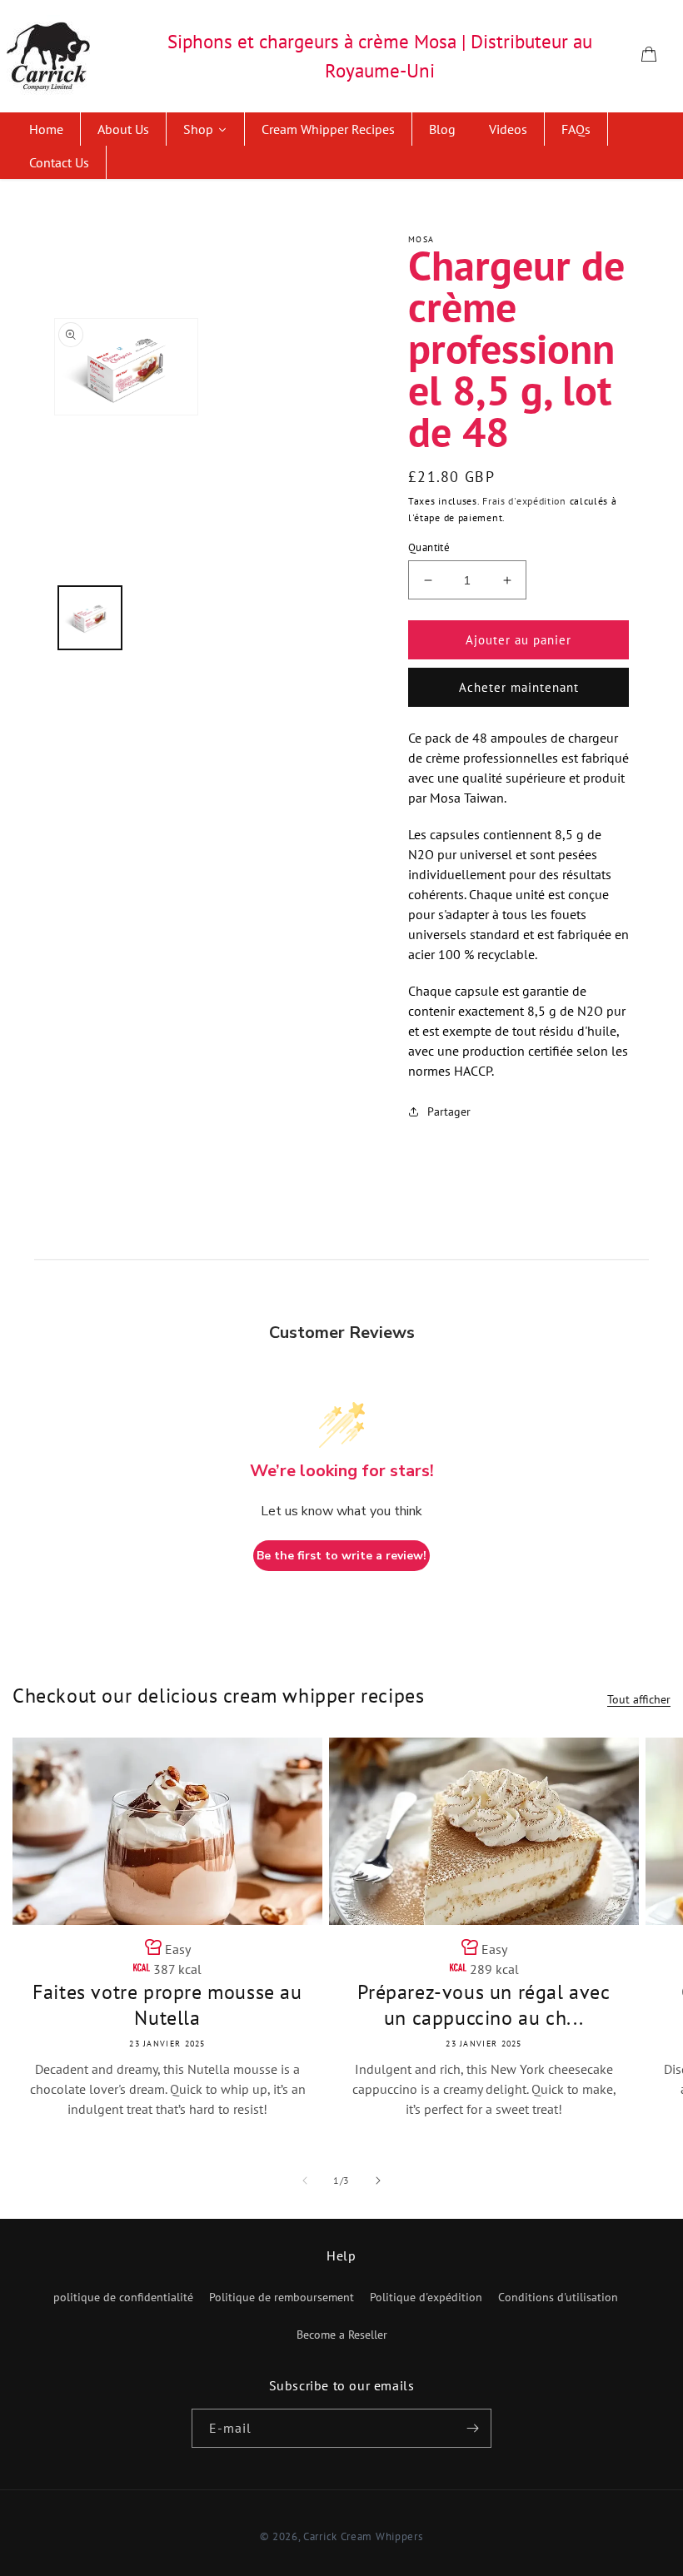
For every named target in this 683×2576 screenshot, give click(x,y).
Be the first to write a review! (341, 1556)
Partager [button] (449, 1111)
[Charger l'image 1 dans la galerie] (90, 618)
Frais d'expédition (524, 501)
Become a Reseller (342, 2335)
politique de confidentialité (123, 2297)
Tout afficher (639, 1699)
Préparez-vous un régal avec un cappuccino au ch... (484, 2005)
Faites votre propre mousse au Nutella (167, 2005)
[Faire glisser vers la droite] (378, 2181)
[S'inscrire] (472, 2428)
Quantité (429, 547)
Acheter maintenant (519, 687)
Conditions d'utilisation (558, 2297)
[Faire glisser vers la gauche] (305, 2181)
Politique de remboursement (282, 2297)
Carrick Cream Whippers (363, 2536)
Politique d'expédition (426, 2297)
